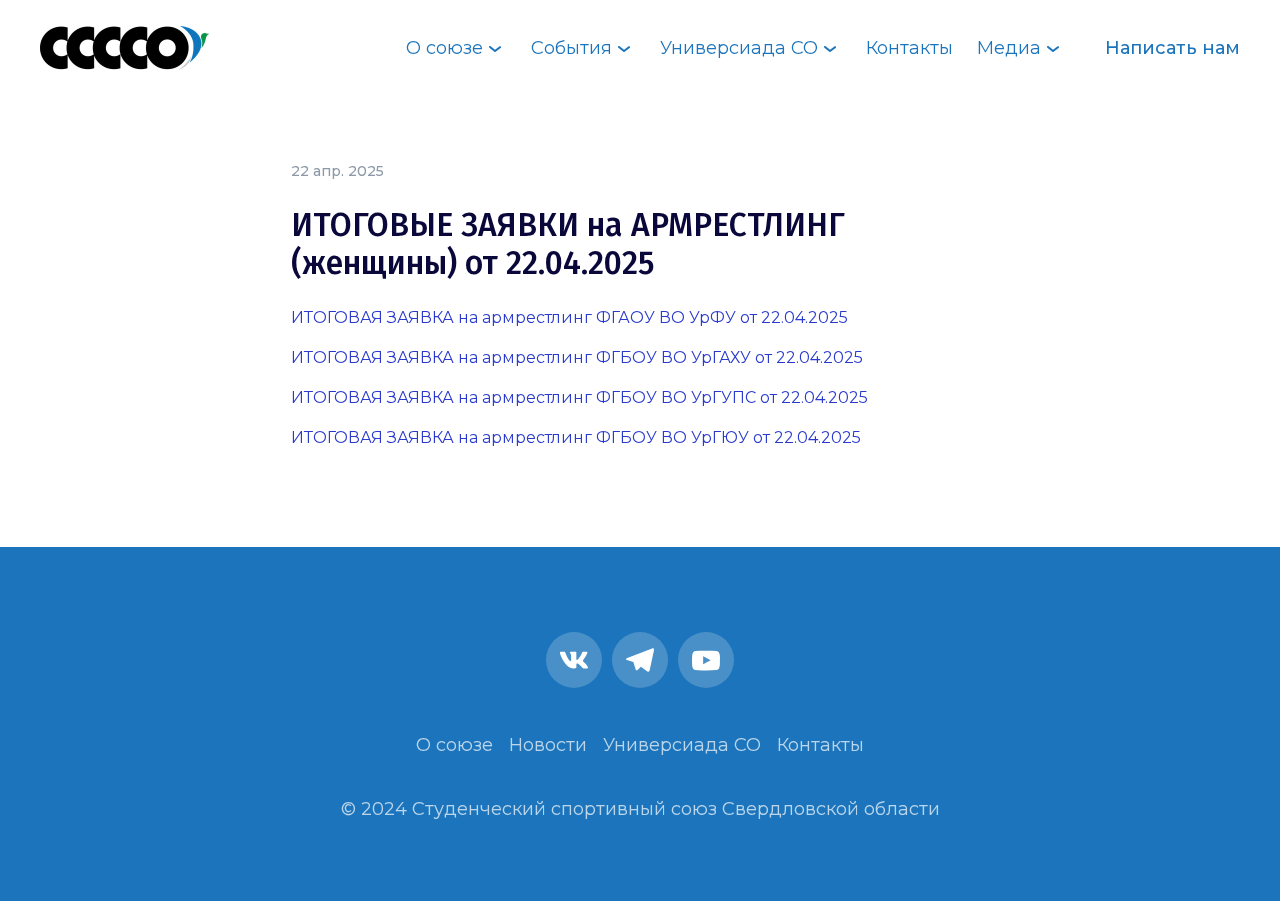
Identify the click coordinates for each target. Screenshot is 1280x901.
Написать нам (1172, 48)
